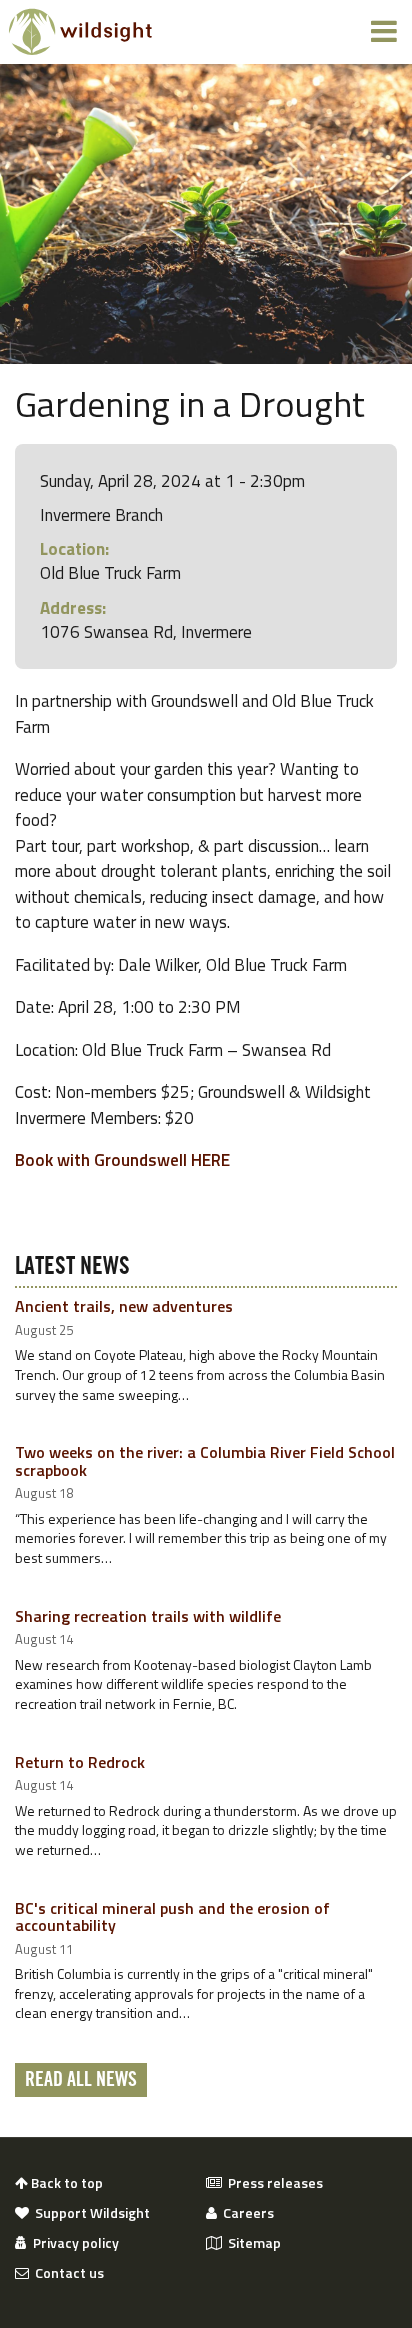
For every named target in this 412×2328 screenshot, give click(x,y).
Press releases (272, 2183)
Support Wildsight (89, 2213)
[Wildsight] (80, 32)
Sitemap (251, 2243)
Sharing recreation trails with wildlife (148, 1616)
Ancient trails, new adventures (124, 1306)
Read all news (81, 2080)
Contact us (66, 2273)
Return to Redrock (80, 1762)
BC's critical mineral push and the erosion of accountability (172, 1917)
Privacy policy (73, 2243)
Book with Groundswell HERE (122, 1160)
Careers (245, 2213)
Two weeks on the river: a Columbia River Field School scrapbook (205, 1461)
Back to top (65, 2183)
